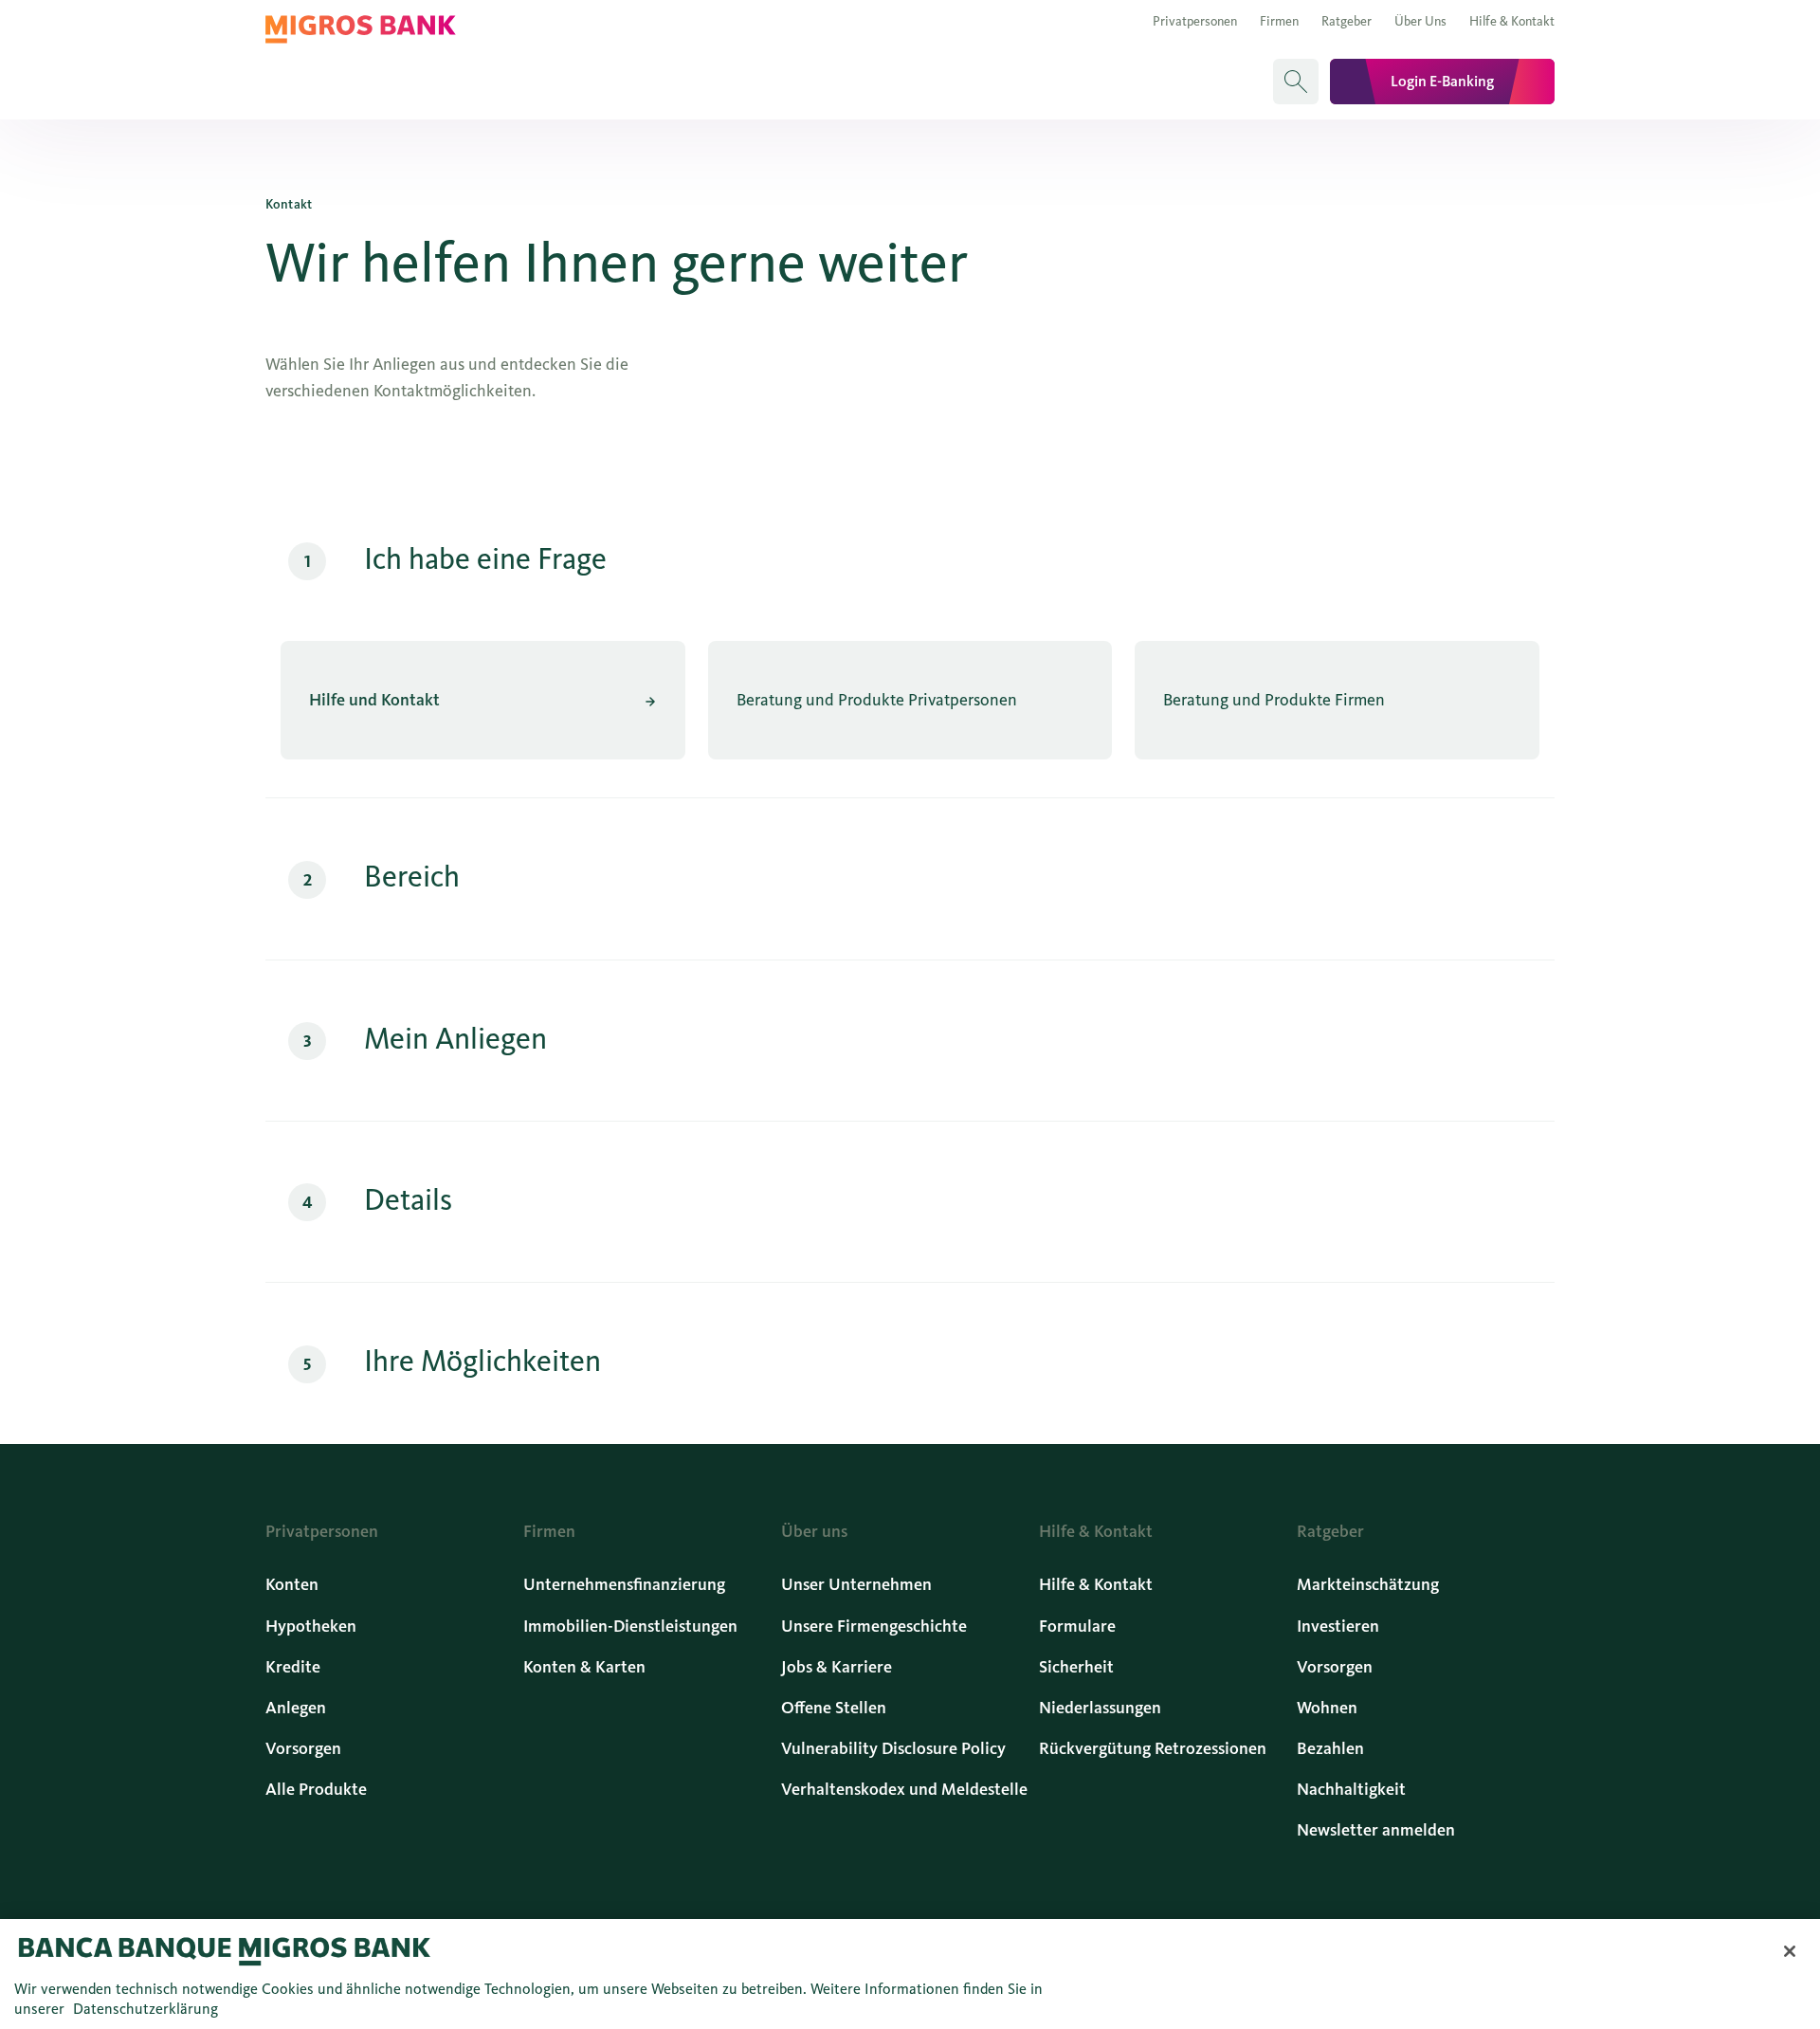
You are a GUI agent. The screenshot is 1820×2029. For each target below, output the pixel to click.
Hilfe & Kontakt (1512, 21)
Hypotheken (311, 1626)
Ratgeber (1347, 21)
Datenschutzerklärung (146, 2009)
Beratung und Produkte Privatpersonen (877, 700)
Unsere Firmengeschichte (874, 1626)
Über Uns (1420, 21)
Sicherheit (1076, 1667)
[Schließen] (1790, 1951)
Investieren (1338, 1626)
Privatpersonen (1195, 21)
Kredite (293, 1667)
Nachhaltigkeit (1351, 1789)
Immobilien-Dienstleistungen (630, 1626)
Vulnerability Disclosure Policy (893, 1748)
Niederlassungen (1100, 1708)
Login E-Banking (1442, 81)
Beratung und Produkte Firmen (1274, 700)
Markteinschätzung (1368, 1584)
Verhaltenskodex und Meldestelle (904, 1789)
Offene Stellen (834, 1708)
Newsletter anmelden (1376, 1830)
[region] (910, 1974)
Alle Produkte (316, 1789)
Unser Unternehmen (856, 1584)
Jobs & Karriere (837, 1667)
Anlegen (296, 1708)
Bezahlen (1330, 1748)
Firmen (1279, 21)
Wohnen (1327, 1708)
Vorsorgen (303, 1748)
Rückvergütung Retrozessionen (1153, 1748)
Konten (292, 1584)
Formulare (1077, 1626)
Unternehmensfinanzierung (624, 1584)
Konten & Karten (584, 1667)
